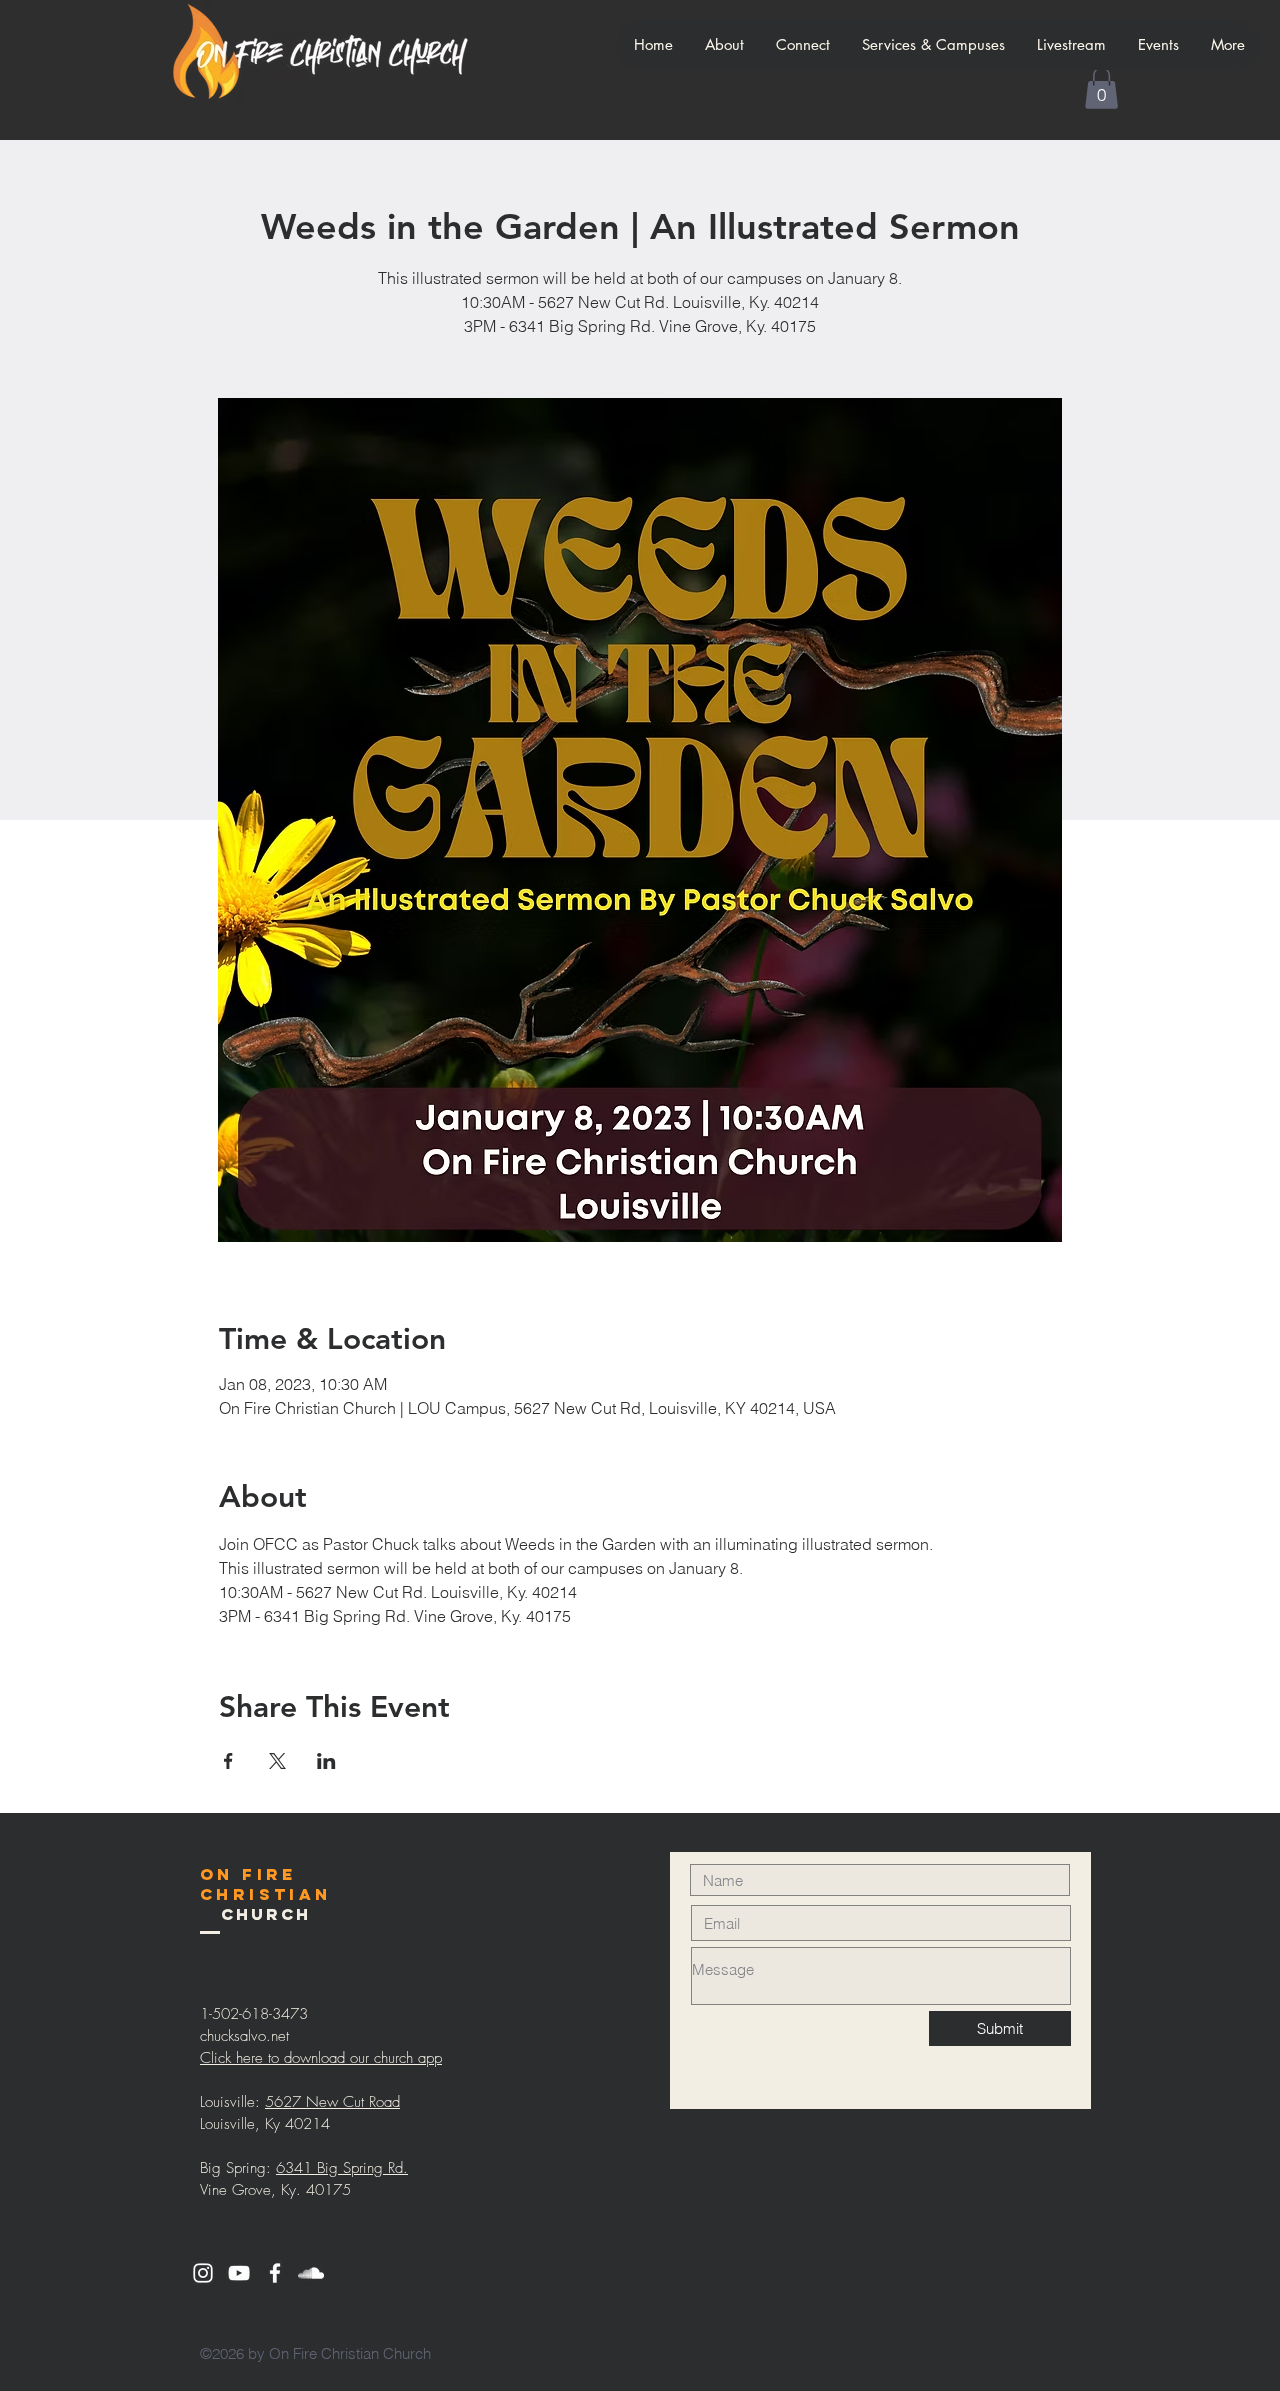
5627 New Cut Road (332, 2102)
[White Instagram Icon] (203, 2273)
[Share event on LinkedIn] (326, 1761)
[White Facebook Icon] (275, 2273)
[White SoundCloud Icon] (311, 2273)
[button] (1101, 88)
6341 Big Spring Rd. (342, 2168)
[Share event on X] (277, 1761)
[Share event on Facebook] (228, 1761)
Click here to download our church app (321, 2058)
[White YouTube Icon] (239, 2273)
